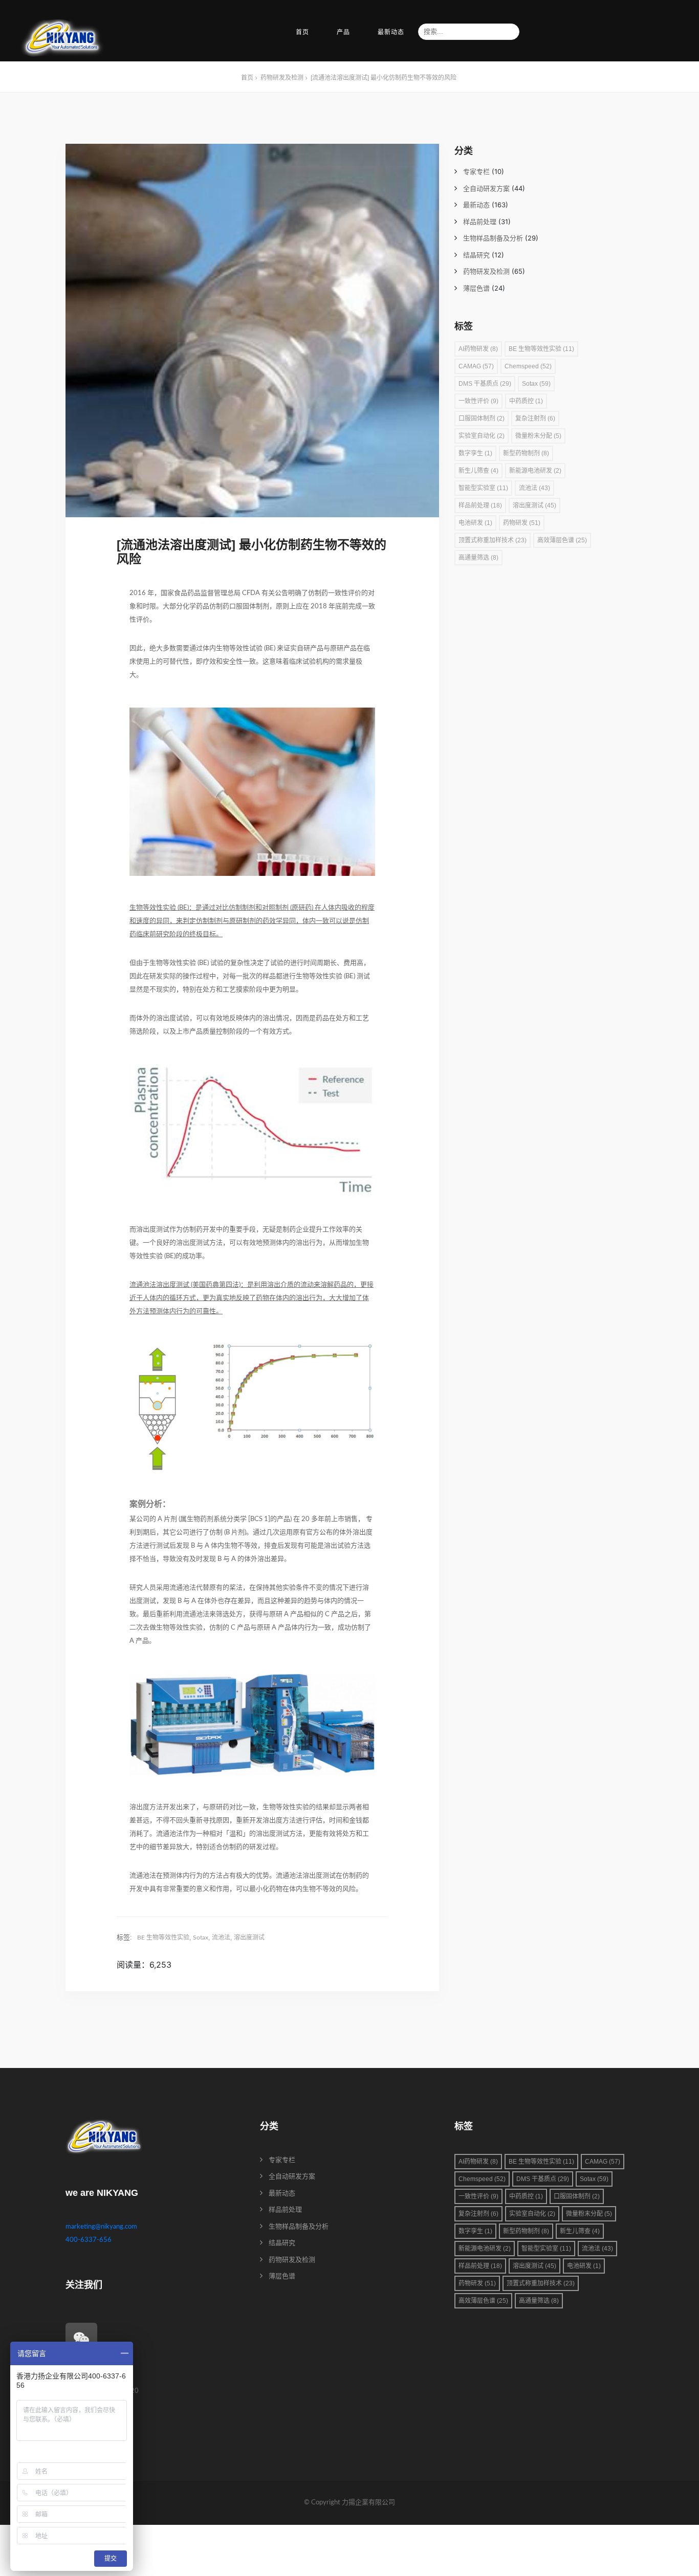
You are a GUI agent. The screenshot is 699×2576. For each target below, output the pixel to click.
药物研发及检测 (486, 272)
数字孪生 (475, 453)
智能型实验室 (483, 488)
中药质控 (526, 401)
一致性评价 (478, 401)
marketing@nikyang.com (101, 2227)
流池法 (221, 1937)
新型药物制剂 (526, 453)
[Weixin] (81, 2339)
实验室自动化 (482, 436)
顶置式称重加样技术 (493, 540)
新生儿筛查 (478, 471)
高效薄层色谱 (562, 540)
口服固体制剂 (482, 419)
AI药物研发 (478, 349)
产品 (343, 32)
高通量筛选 (478, 558)
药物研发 (522, 523)
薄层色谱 (476, 289)
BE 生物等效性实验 (163, 1937)
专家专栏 (476, 172)
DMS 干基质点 (485, 384)
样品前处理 (480, 222)
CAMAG (476, 366)
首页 (302, 32)
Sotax (201, 1937)
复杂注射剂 (535, 419)
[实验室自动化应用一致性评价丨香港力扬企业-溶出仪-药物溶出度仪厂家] (62, 39)
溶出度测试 (249, 1937)
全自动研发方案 (486, 189)
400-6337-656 (89, 2240)
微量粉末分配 (538, 436)
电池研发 (475, 523)
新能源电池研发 (535, 471)
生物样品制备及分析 (493, 239)
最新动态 (391, 32)
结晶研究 (476, 256)
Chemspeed (528, 366)
